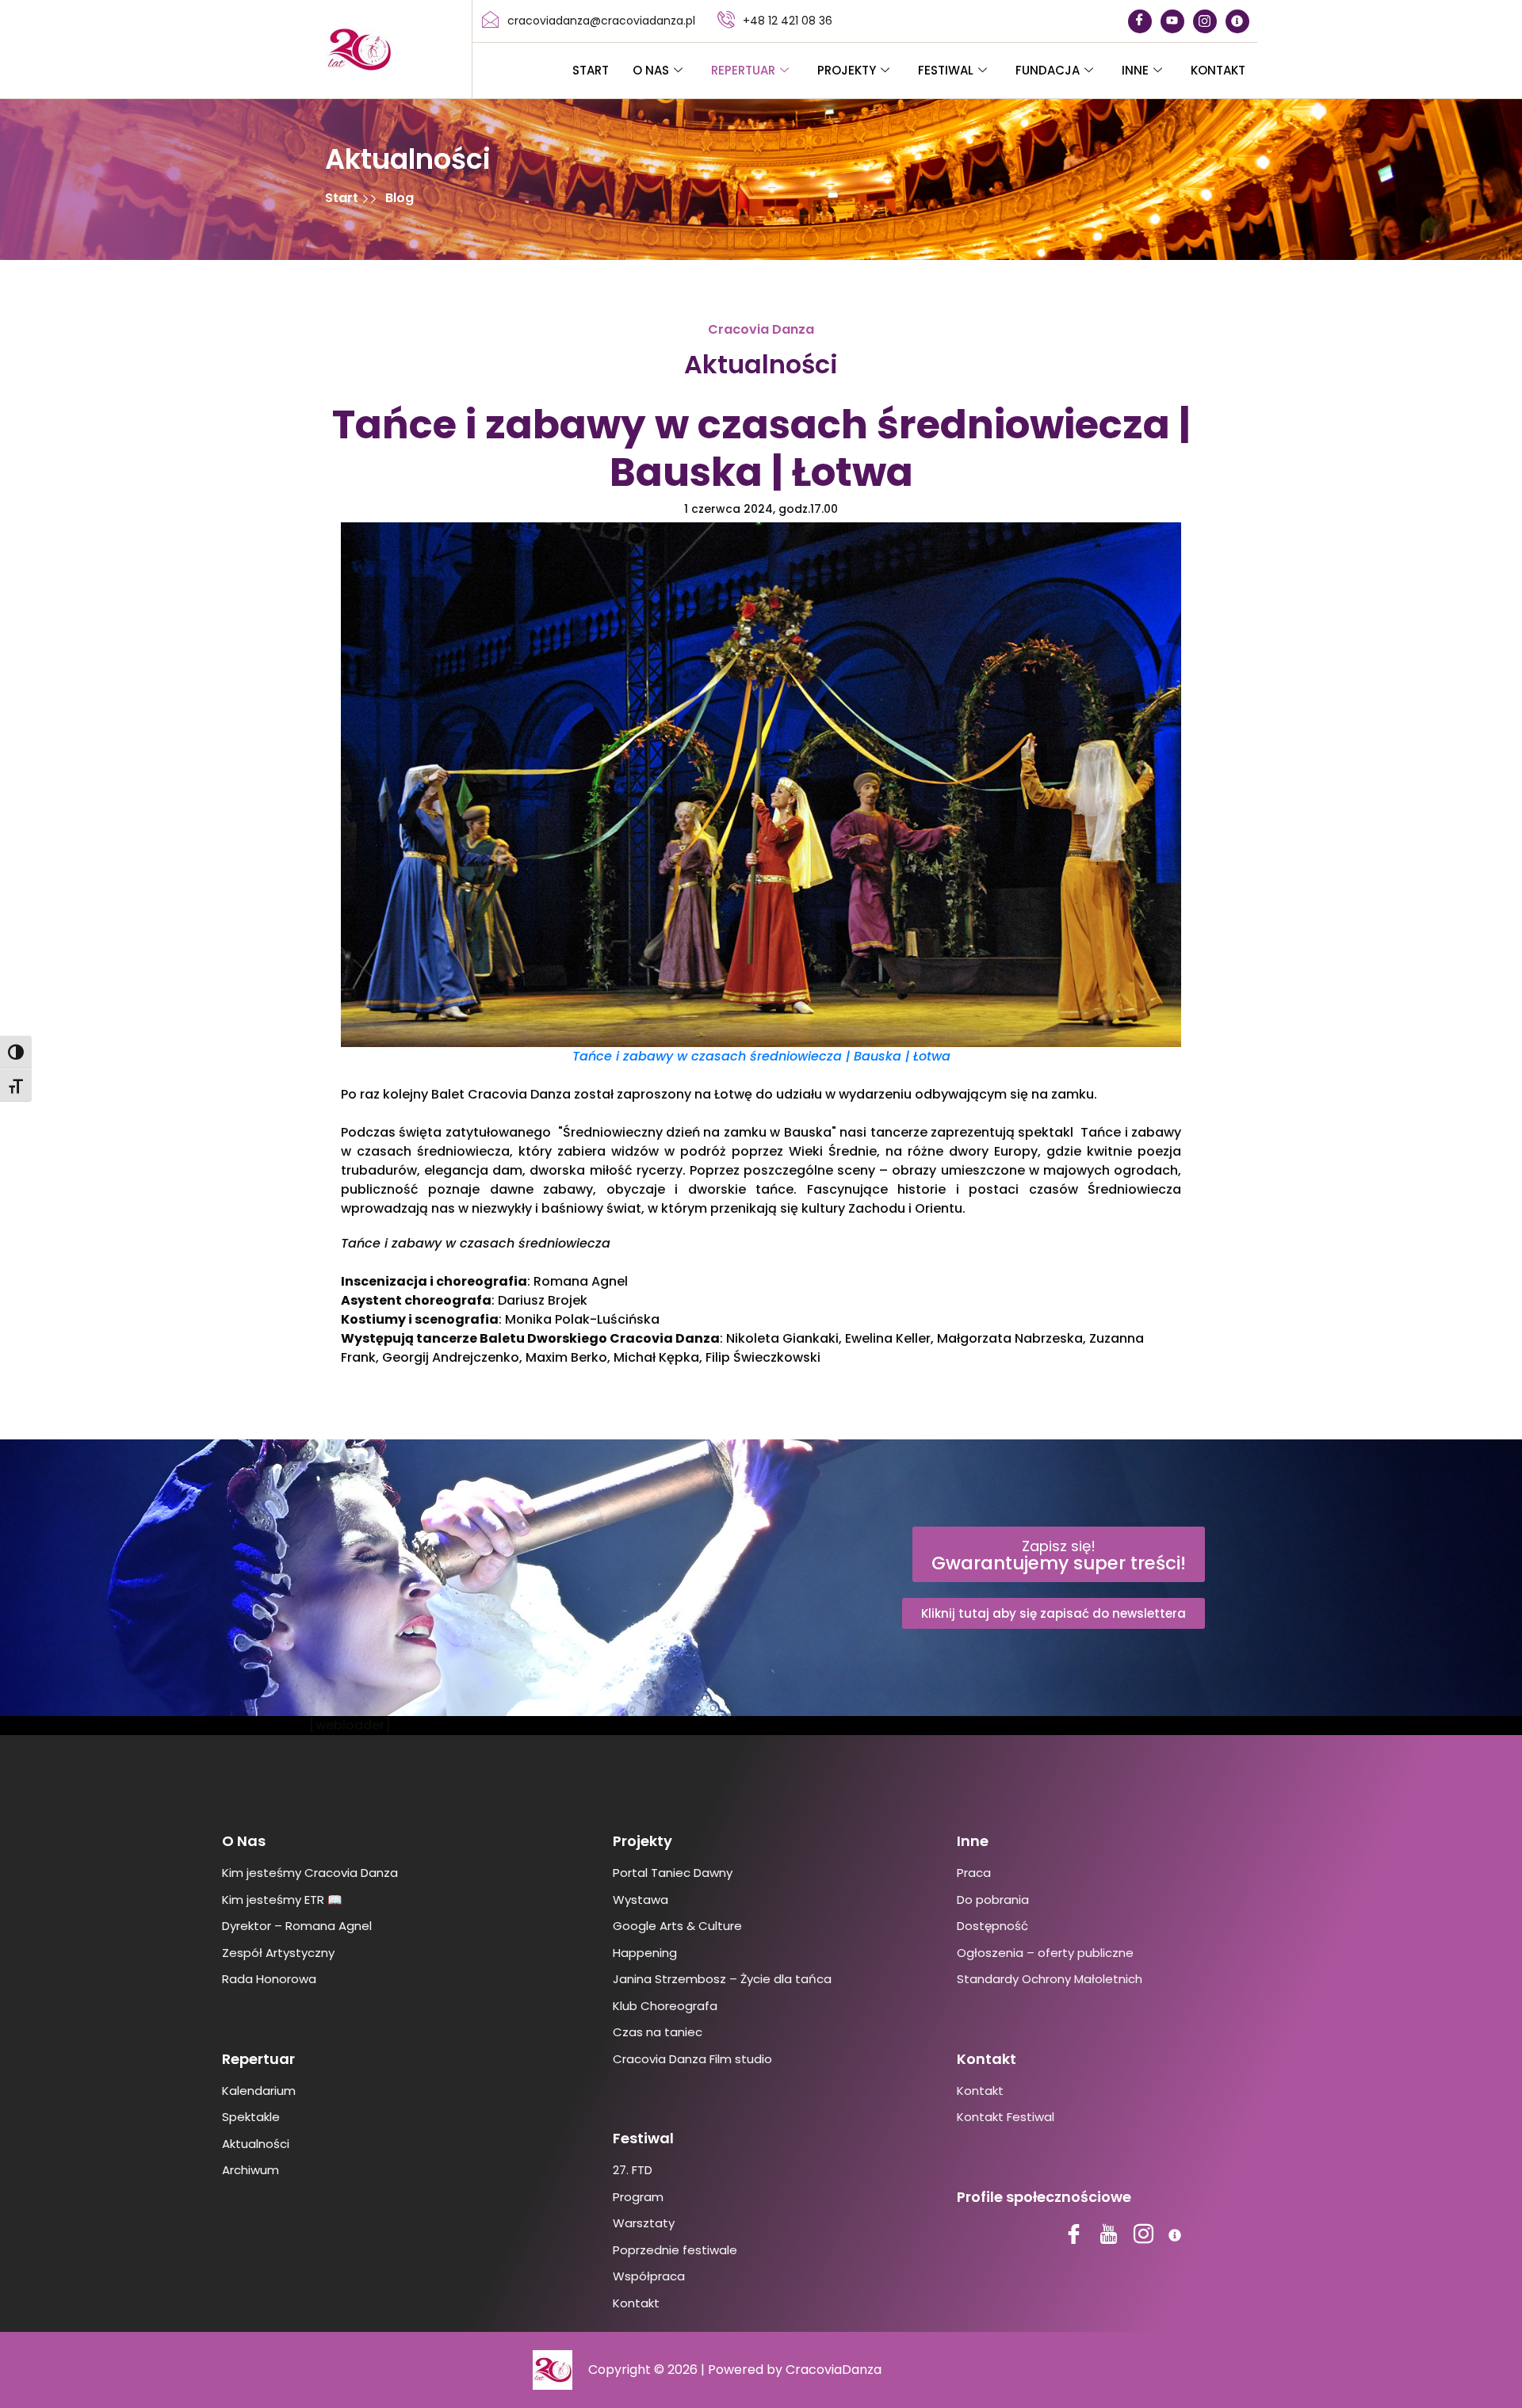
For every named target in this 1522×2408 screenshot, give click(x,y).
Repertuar (743, 70)
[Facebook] (1140, 21)
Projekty (847, 70)
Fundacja (1048, 70)
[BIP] (1237, 21)
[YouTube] (1172, 21)
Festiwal (946, 70)
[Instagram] (1205, 21)
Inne (1135, 70)
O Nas (651, 70)
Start (591, 70)
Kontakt (1218, 70)
